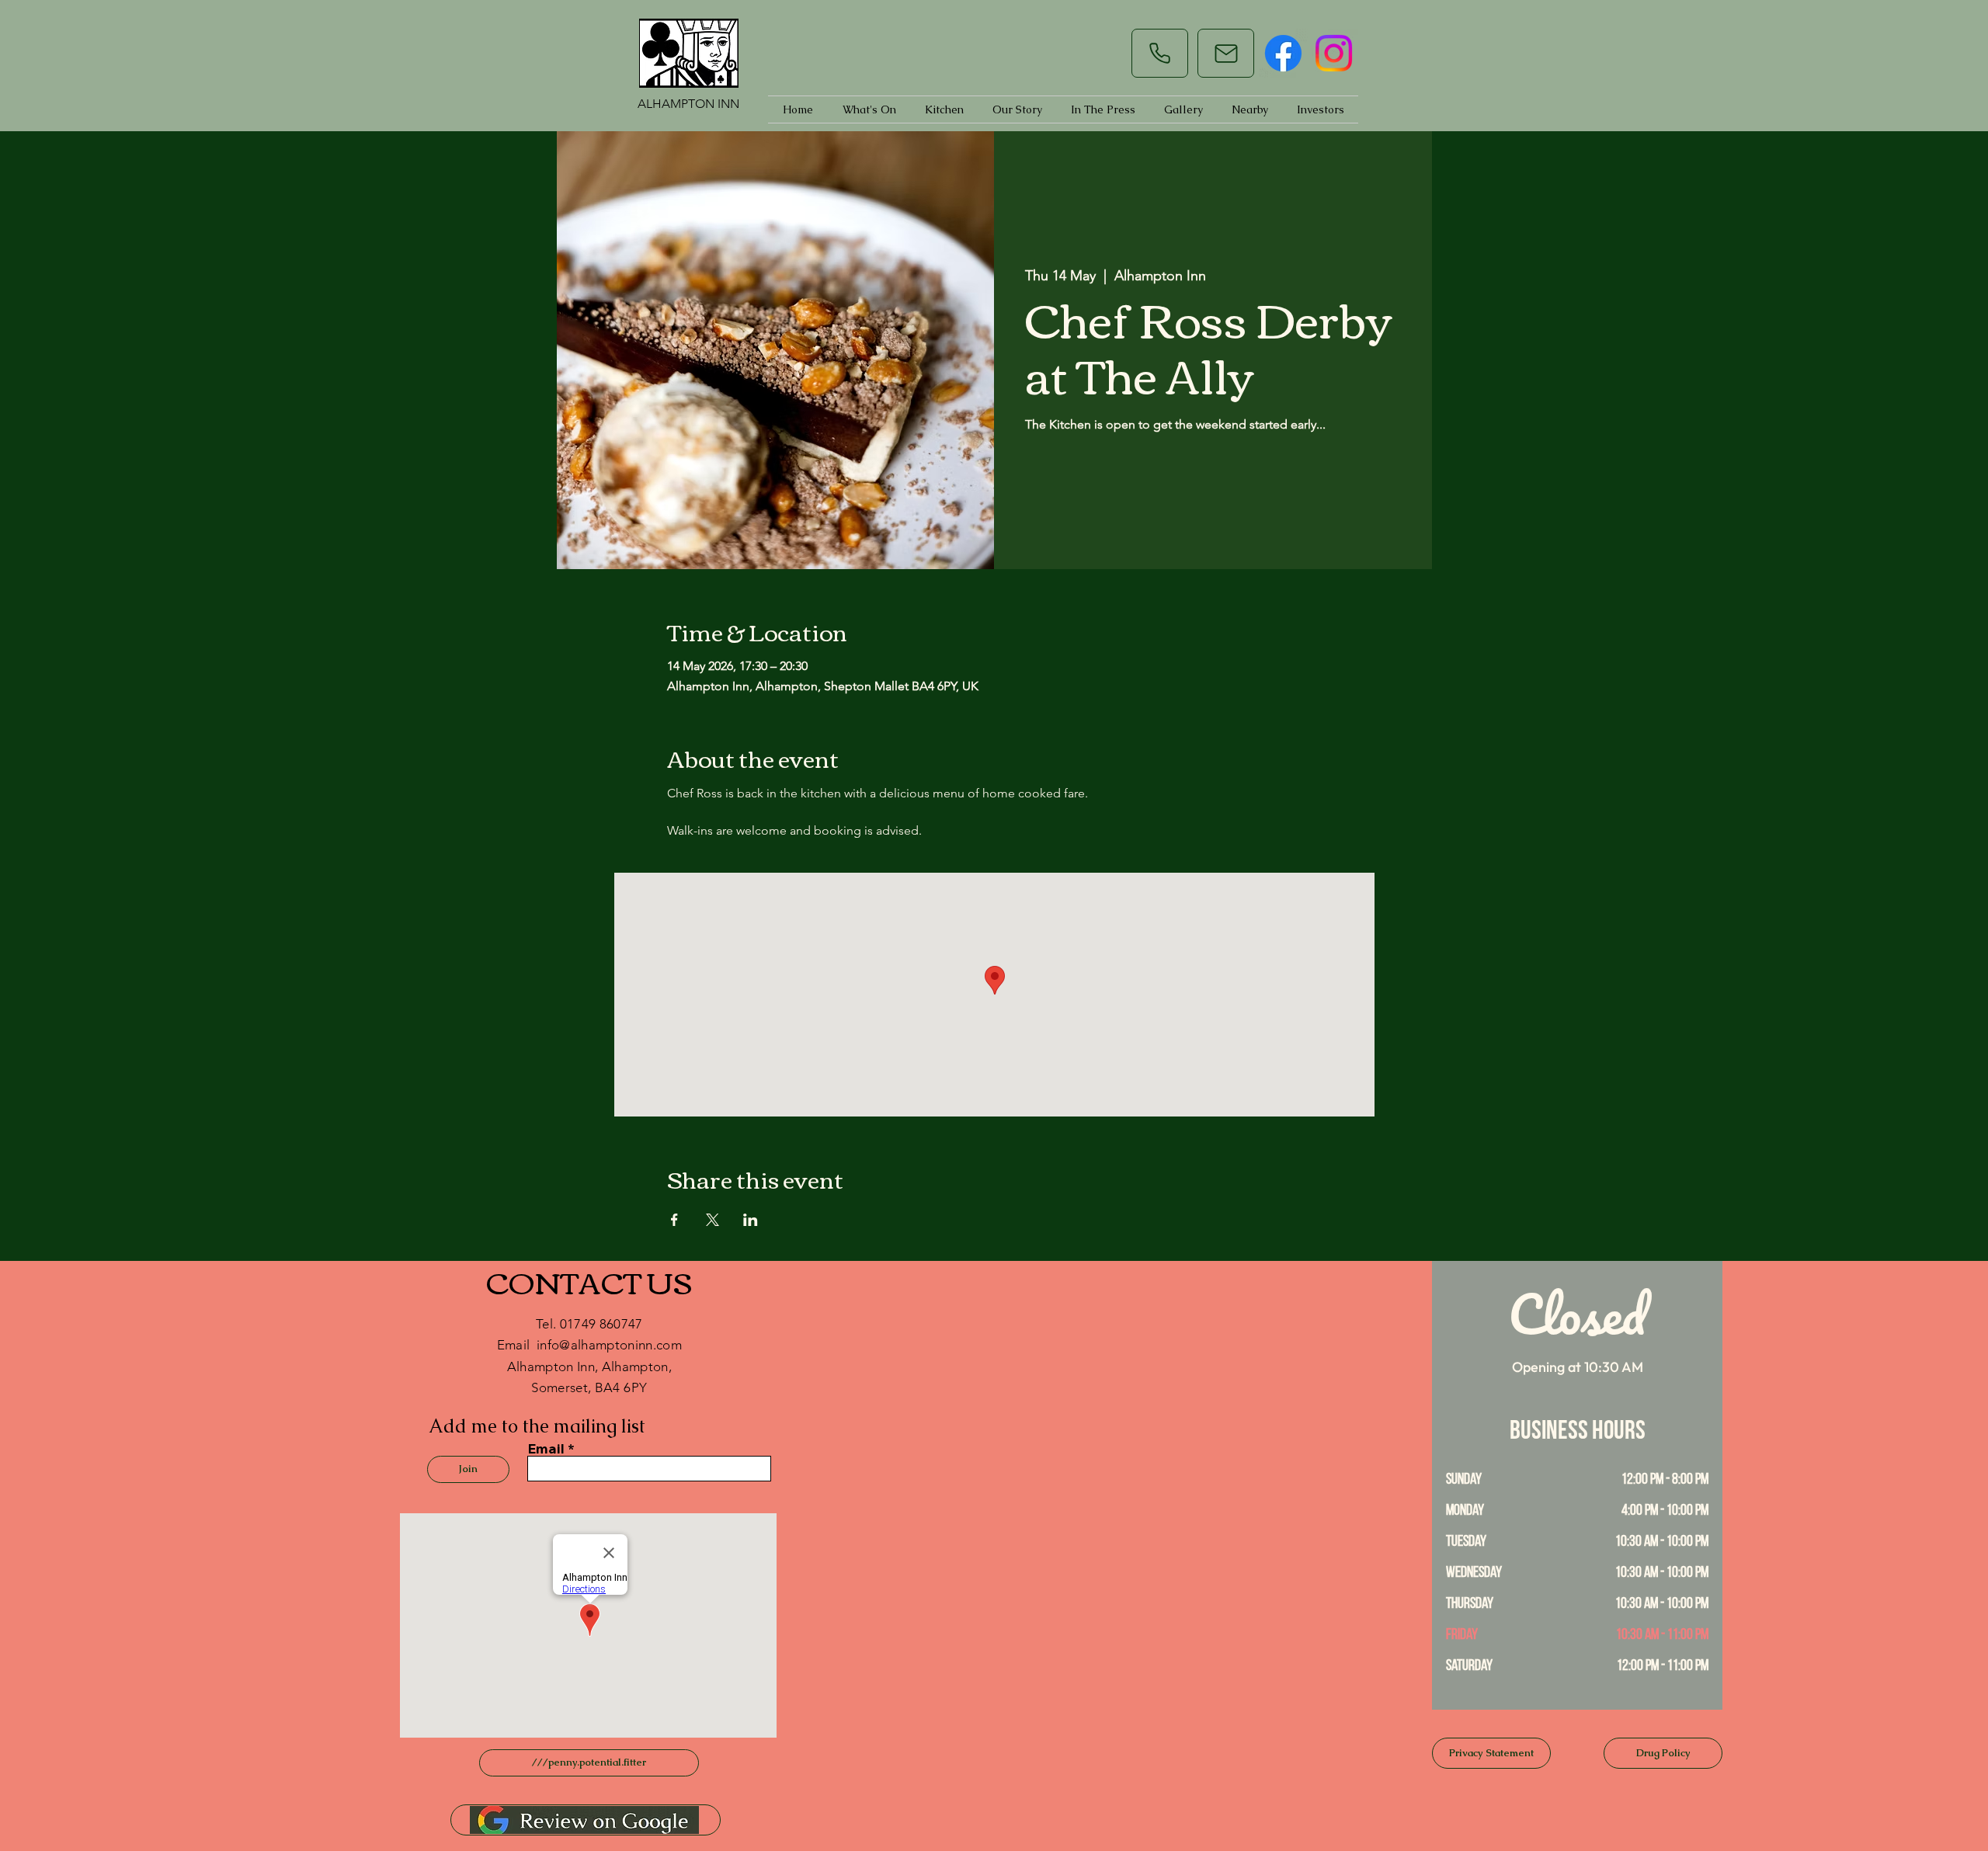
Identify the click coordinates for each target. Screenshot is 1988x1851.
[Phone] (1160, 53)
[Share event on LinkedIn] (751, 1220)
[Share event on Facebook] (674, 1220)
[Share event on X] (712, 1220)
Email (546, 1449)
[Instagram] (1334, 53)
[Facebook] (1283, 53)
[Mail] (1226, 53)
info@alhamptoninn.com (609, 1345)
